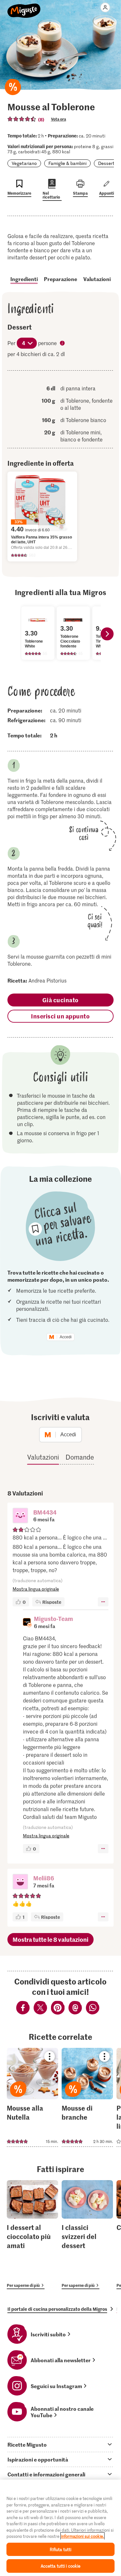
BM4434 (45, 1512)
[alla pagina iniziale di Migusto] (24, 7)
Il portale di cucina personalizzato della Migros (57, 2309)
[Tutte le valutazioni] (22, 119)
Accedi (66, 1337)
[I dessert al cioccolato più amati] (32, 2235)
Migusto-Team (53, 1619)
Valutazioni (97, 279)
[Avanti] (107, 634)
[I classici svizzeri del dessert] (87, 2235)
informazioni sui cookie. (82, 2536)
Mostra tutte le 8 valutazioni (50, 1939)
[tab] (60, 2444)
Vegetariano (24, 163)
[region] (60, 2528)
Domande (80, 1457)
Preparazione (60, 279)
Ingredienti (24, 279)
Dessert (106, 163)
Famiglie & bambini (67, 163)
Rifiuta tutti (61, 2549)
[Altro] (103, 1602)
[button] (20, 1516)
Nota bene (63, 344)
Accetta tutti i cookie (61, 2566)
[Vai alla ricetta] (32, 2097)
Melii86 (44, 1878)
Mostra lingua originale (36, 1589)
